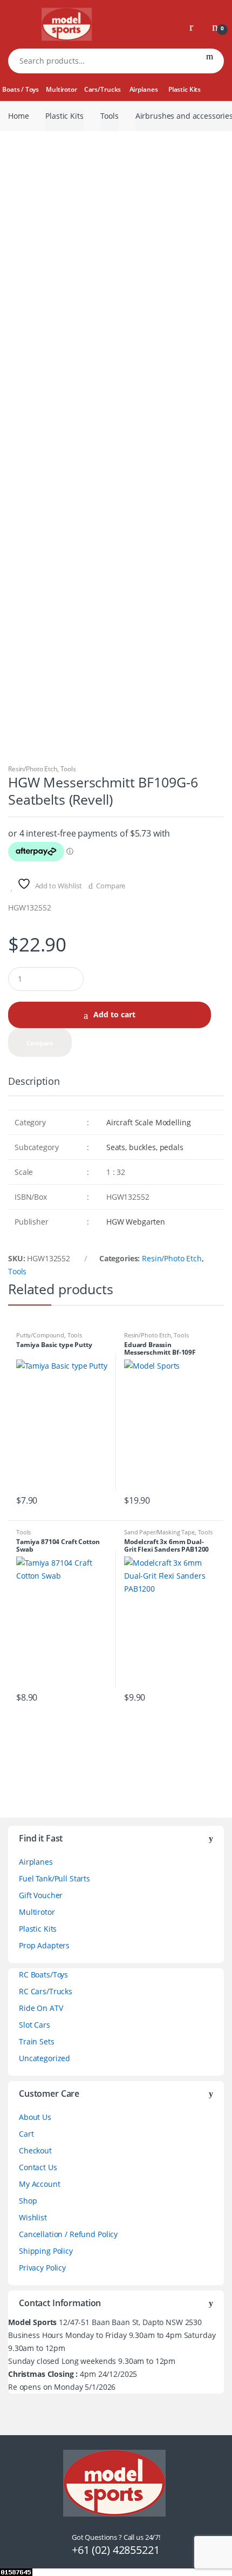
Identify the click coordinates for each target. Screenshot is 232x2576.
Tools (110, 116)
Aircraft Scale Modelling (149, 1122)
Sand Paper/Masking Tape (159, 1532)
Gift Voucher (41, 1895)
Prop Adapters (44, 1945)
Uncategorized (45, 2058)
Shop (28, 2201)
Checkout (35, 2150)
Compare (111, 886)
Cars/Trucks (103, 89)
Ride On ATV (41, 2008)
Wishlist (33, 2217)
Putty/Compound (40, 1335)
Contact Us (38, 2167)
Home (18, 116)
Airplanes (144, 89)
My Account (40, 2184)
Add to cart (114, 1014)
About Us (35, 2117)
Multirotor (62, 89)
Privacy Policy (42, 2268)
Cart (26, 2134)
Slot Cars (35, 2025)
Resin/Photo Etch (33, 769)
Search (210, 61)
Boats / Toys (20, 89)
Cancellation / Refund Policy (68, 2234)
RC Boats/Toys (43, 1975)
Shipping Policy (46, 2251)
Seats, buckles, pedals (145, 1147)
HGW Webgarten (136, 1222)
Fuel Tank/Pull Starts (54, 1878)
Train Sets (37, 2041)
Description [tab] (34, 1082)
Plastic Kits (185, 89)
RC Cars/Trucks (46, 1991)
